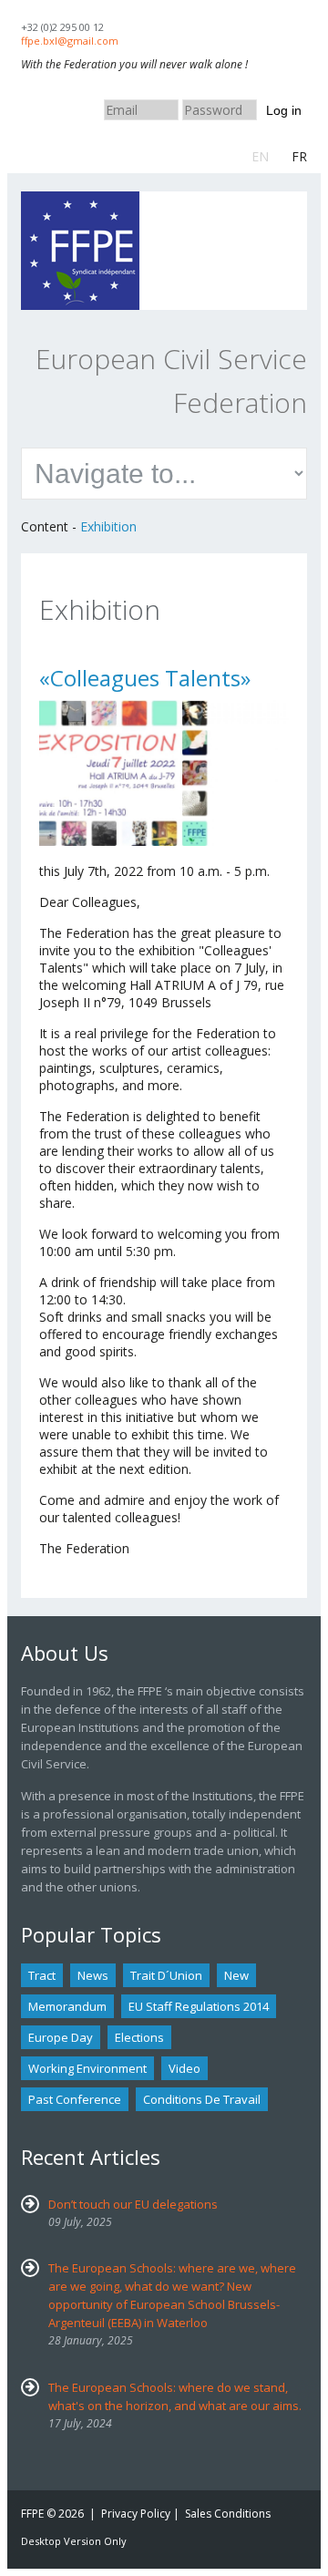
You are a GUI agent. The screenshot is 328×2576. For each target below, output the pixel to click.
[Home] (80, 200)
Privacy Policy (136, 2514)
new (236, 1975)
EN (260, 156)
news (93, 1975)
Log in (284, 110)
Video (184, 2068)
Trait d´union (166, 1975)
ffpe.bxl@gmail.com (70, 41)
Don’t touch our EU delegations (133, 2204)
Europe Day (61, 2037)
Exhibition (108, 526)
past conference (75, 2099)
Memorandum (67, 2006)
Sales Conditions (228, 2514)
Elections (139, 2037)
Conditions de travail (202, 2099)
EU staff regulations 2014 (199, 2006)
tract (42, 1975)
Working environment (87, 2068)
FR (299, 156)
